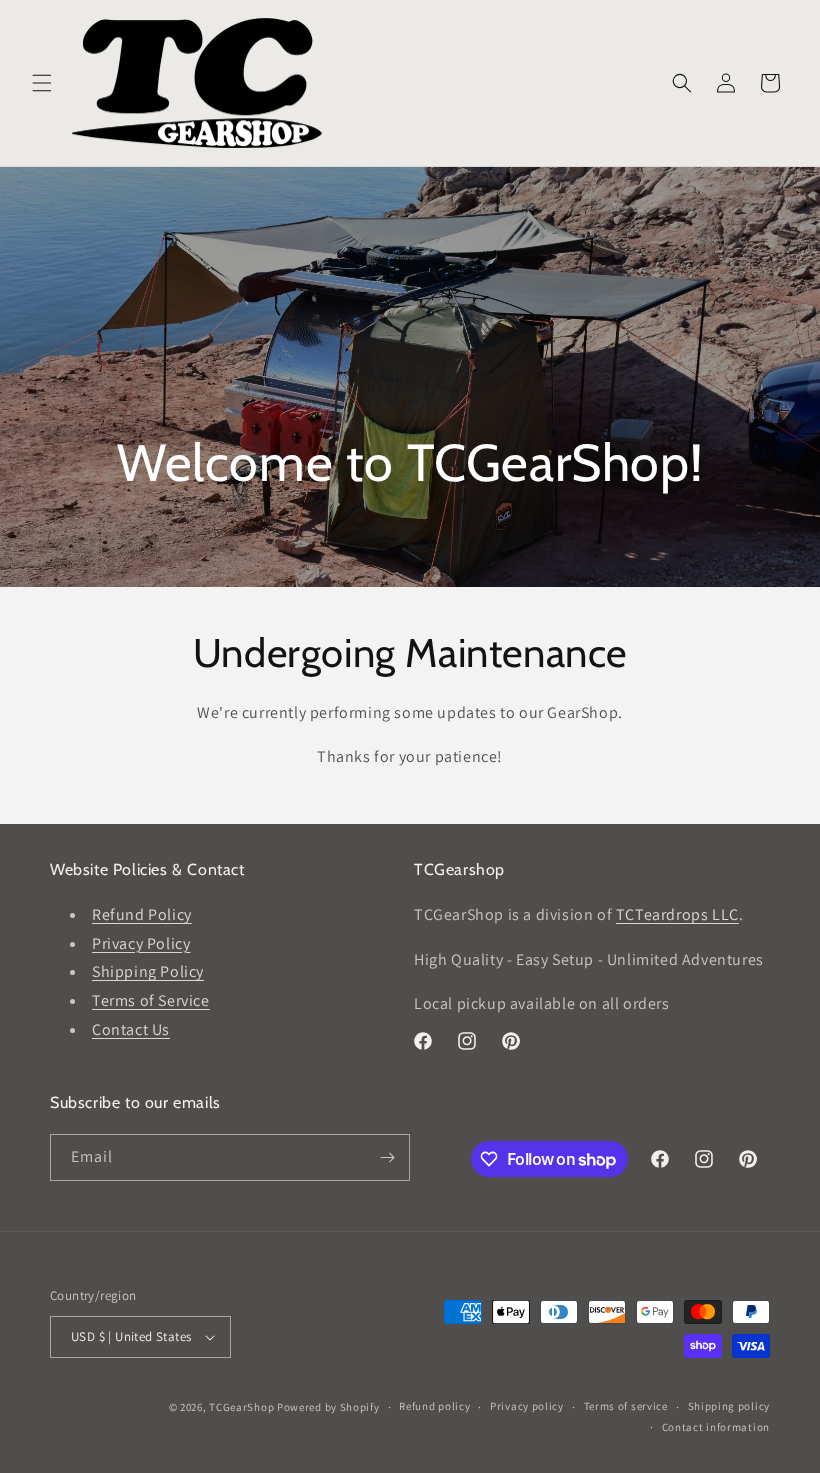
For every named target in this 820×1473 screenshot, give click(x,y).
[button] (42, 83)
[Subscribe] (387, 1157)
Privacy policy (527, 1406)
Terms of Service (151, 1000)
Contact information (716, 1427)
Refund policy (434, 1406)
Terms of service (626, 1406)
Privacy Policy (141, 943)
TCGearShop (241, 1407)
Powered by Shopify (328, 1407)
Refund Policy (142, 914)
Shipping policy (729, 1406)
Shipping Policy (148, 971)
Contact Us (131, 1029)
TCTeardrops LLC (677, 914)
